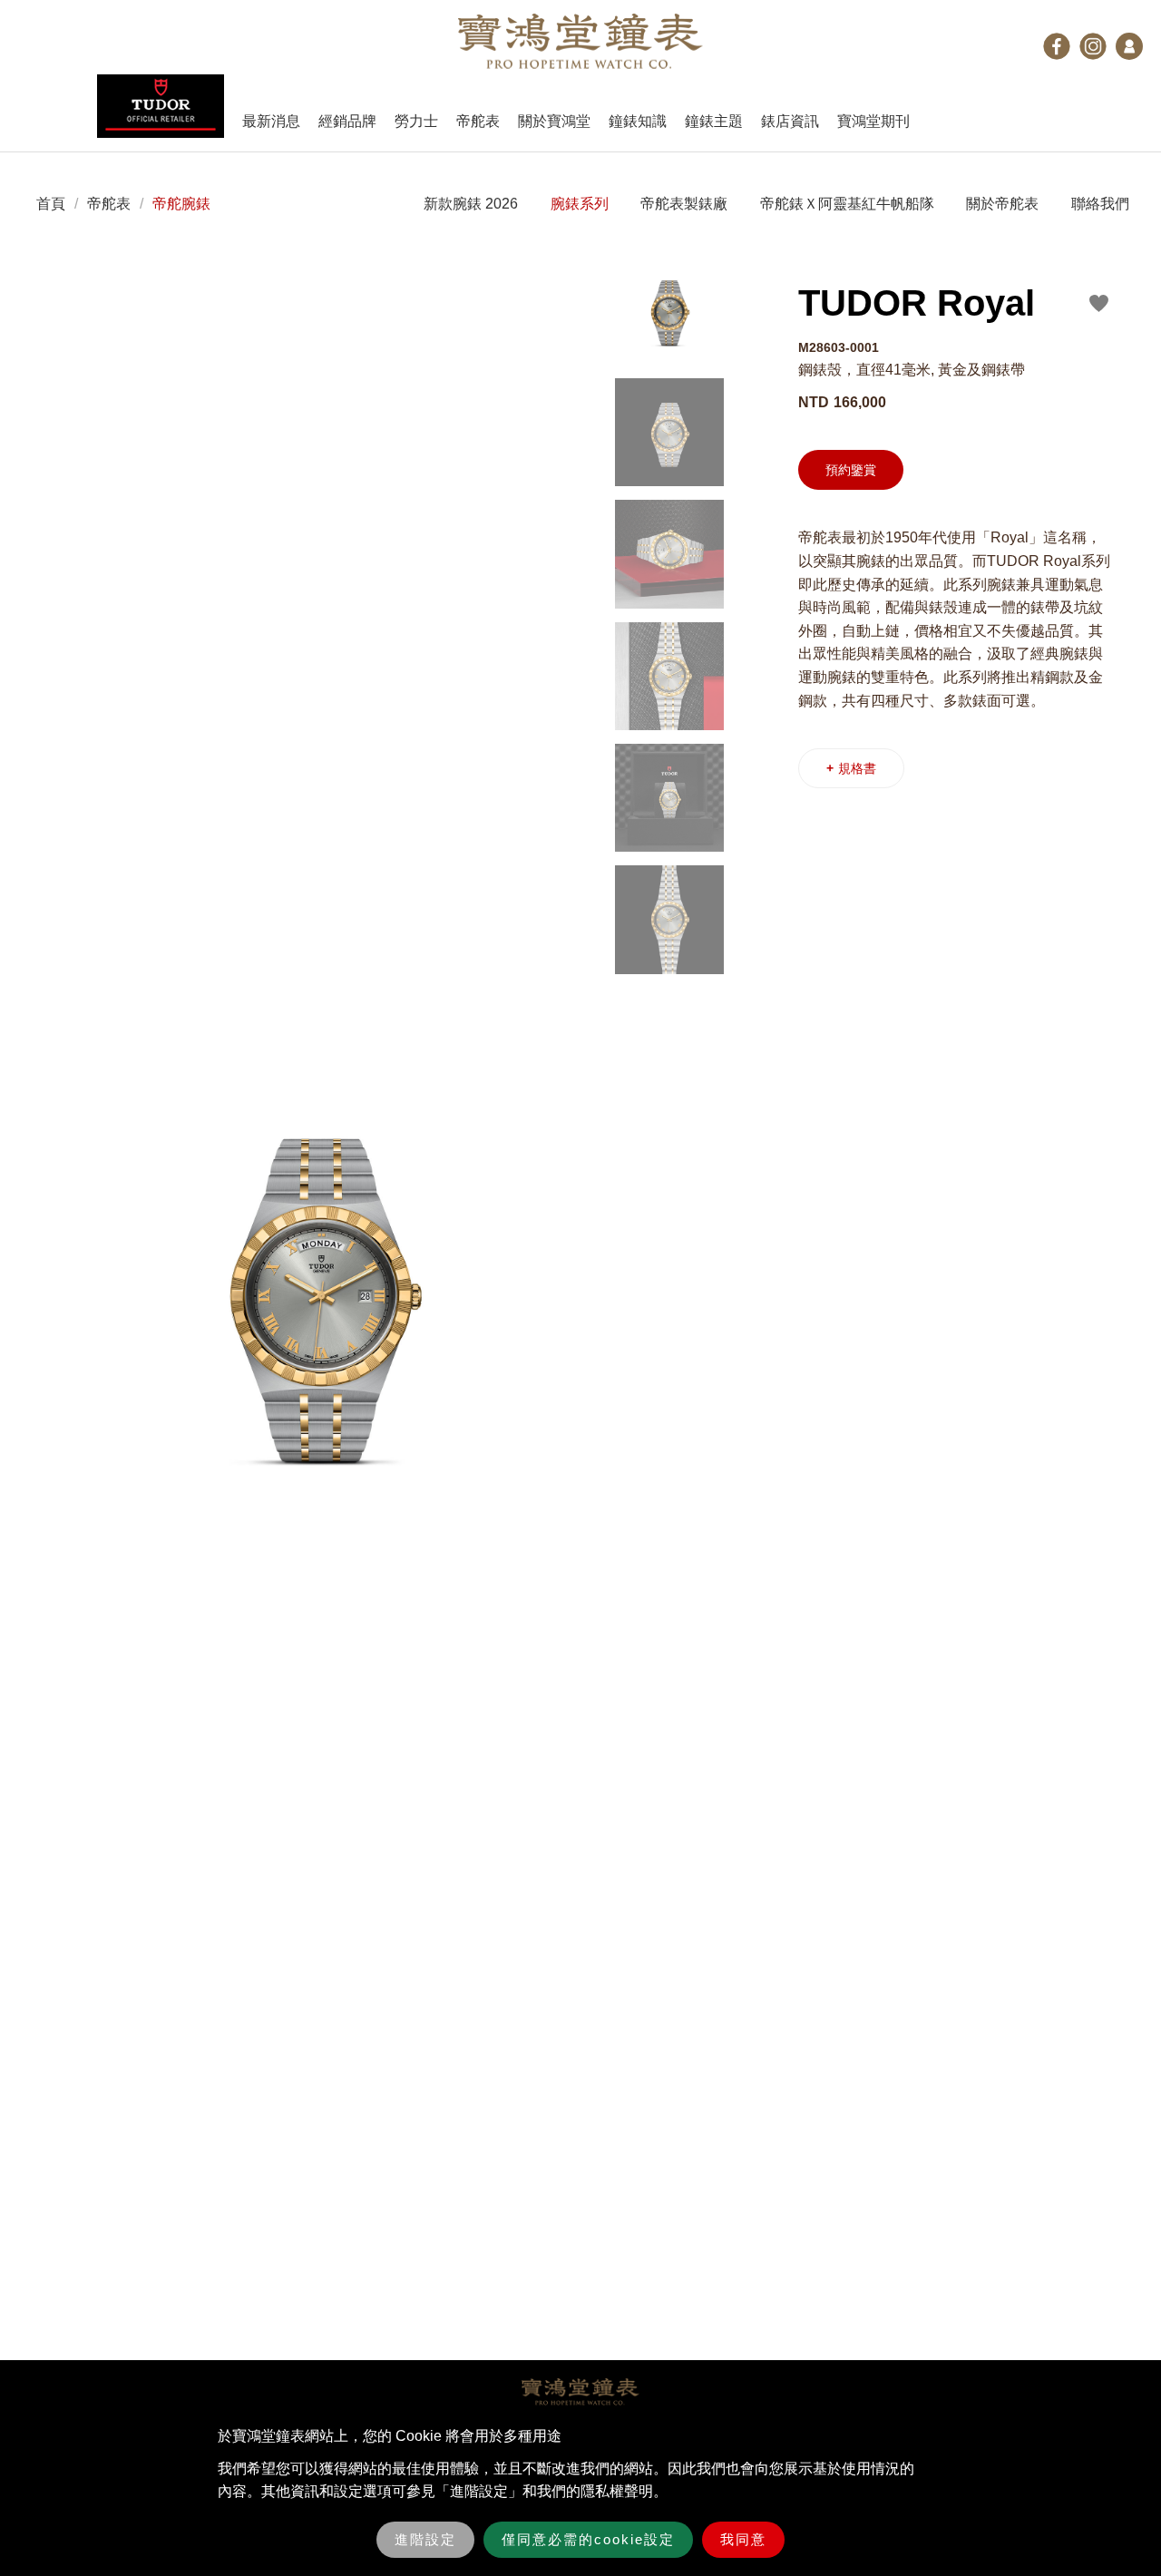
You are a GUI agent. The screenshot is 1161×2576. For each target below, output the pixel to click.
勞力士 (416, 122)
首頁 (51, 204)
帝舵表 (478, 122)
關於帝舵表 (1002, 204)
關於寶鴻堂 (554, 122)
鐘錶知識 (638, 122)
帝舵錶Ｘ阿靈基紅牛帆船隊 (847, 204)
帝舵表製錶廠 (684, 204)
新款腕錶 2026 (471, 204)
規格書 (851, 768)
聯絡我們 (1100, 204)
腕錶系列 (580, 204)
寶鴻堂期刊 (873, 122)
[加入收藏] (1099, 303)
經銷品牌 (347, 122)
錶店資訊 (790, 122)
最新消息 (271, 122)
